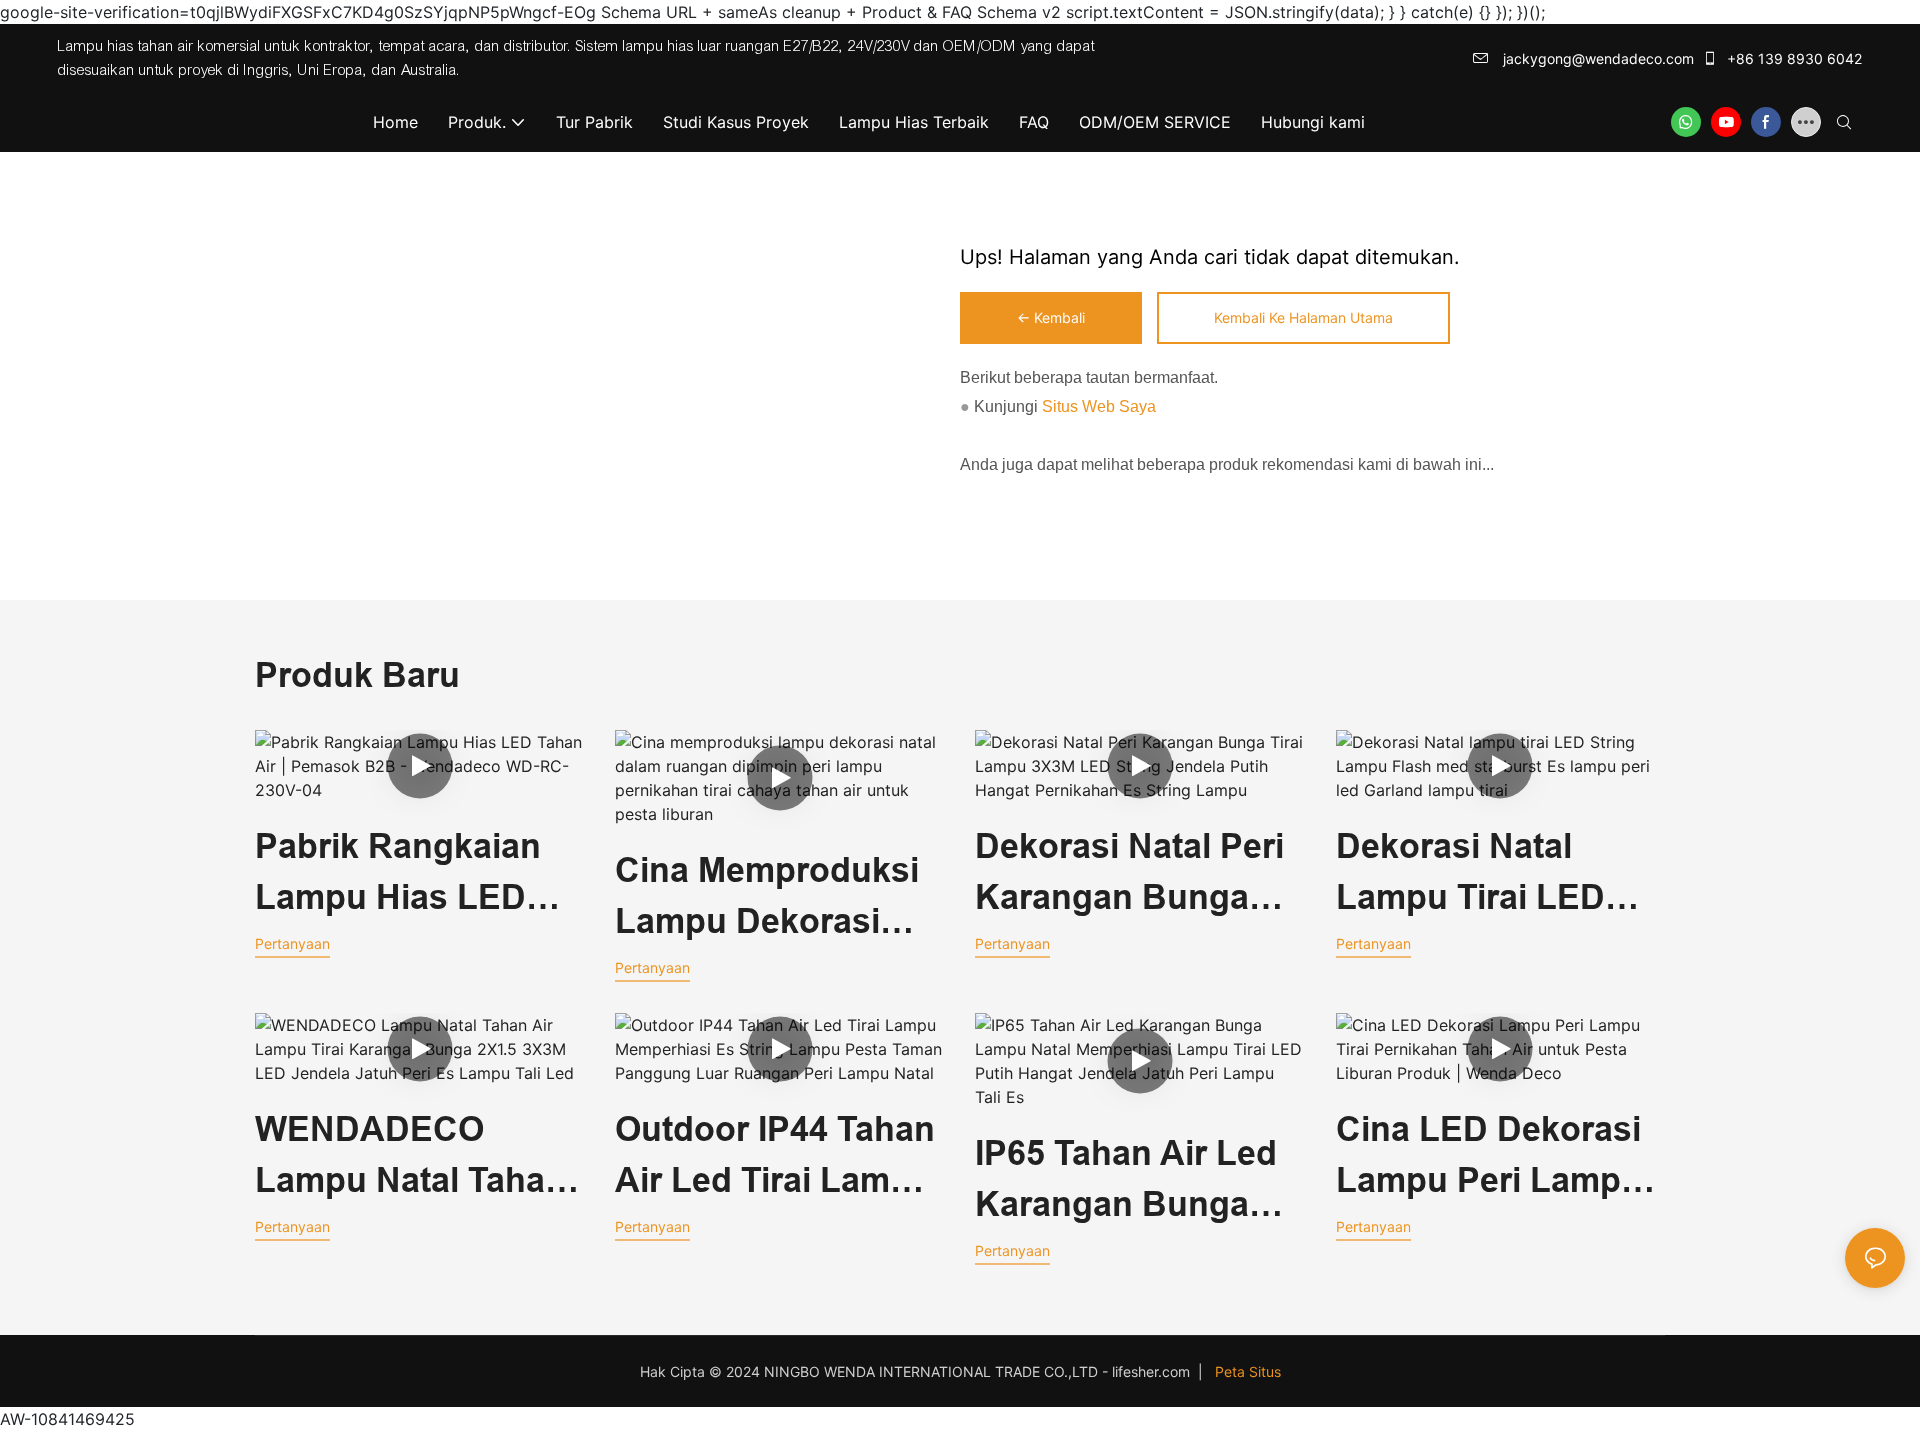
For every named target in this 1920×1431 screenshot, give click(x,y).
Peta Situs (1248, 1371)
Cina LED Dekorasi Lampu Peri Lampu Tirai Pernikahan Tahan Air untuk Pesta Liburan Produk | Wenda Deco (1489, 1158)
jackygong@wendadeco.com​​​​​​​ (1596, 58)
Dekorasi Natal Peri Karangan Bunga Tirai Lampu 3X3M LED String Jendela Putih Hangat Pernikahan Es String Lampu (1131, 875)
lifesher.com (1153, 1371)
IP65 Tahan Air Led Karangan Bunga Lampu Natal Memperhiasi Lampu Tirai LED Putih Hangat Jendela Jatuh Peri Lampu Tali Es (1139, 1182)
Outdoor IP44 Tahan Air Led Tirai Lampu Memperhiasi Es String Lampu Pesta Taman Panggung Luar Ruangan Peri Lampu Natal (775, 1158)
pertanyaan (292, 943)
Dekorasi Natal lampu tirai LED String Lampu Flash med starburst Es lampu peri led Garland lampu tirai (1500, 875)
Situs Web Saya (1097, 406)
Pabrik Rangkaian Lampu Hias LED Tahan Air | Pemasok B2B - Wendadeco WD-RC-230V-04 (419, 875)
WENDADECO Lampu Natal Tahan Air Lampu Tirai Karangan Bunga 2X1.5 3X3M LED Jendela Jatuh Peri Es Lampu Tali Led (410, 1158)
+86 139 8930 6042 (1792, 58)
